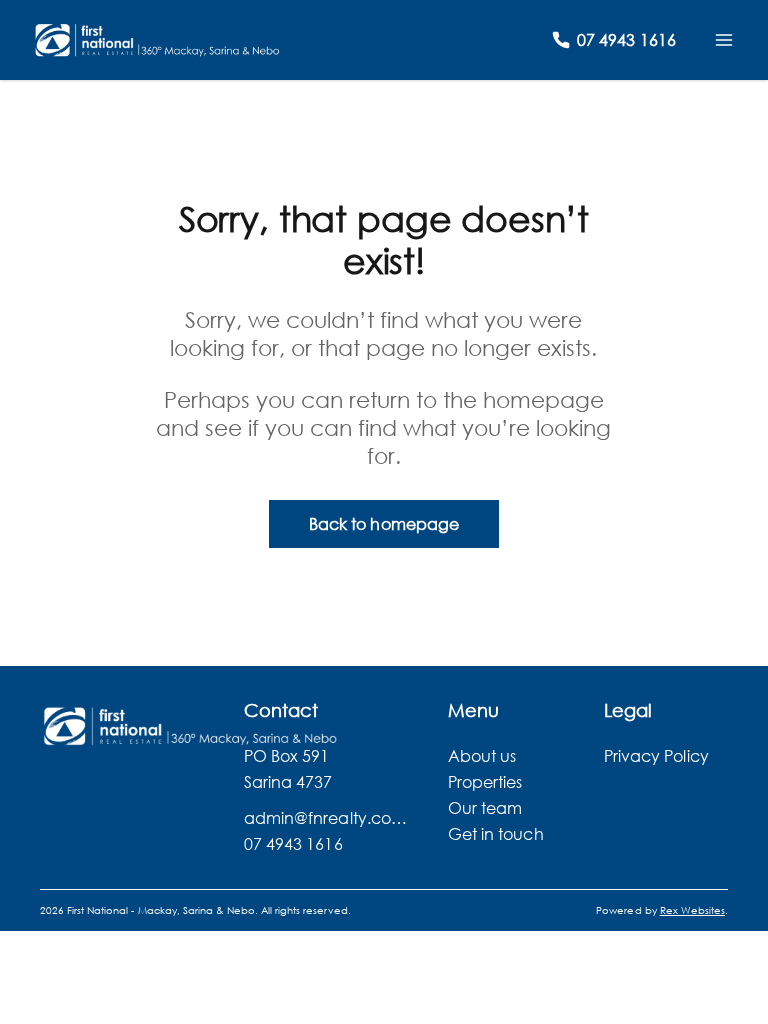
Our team (485, 807)
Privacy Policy (656, 755)
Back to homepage (384, 523)
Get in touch (496, 833)
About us (482, 755)
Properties (485, 781)
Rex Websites (692, 910)
